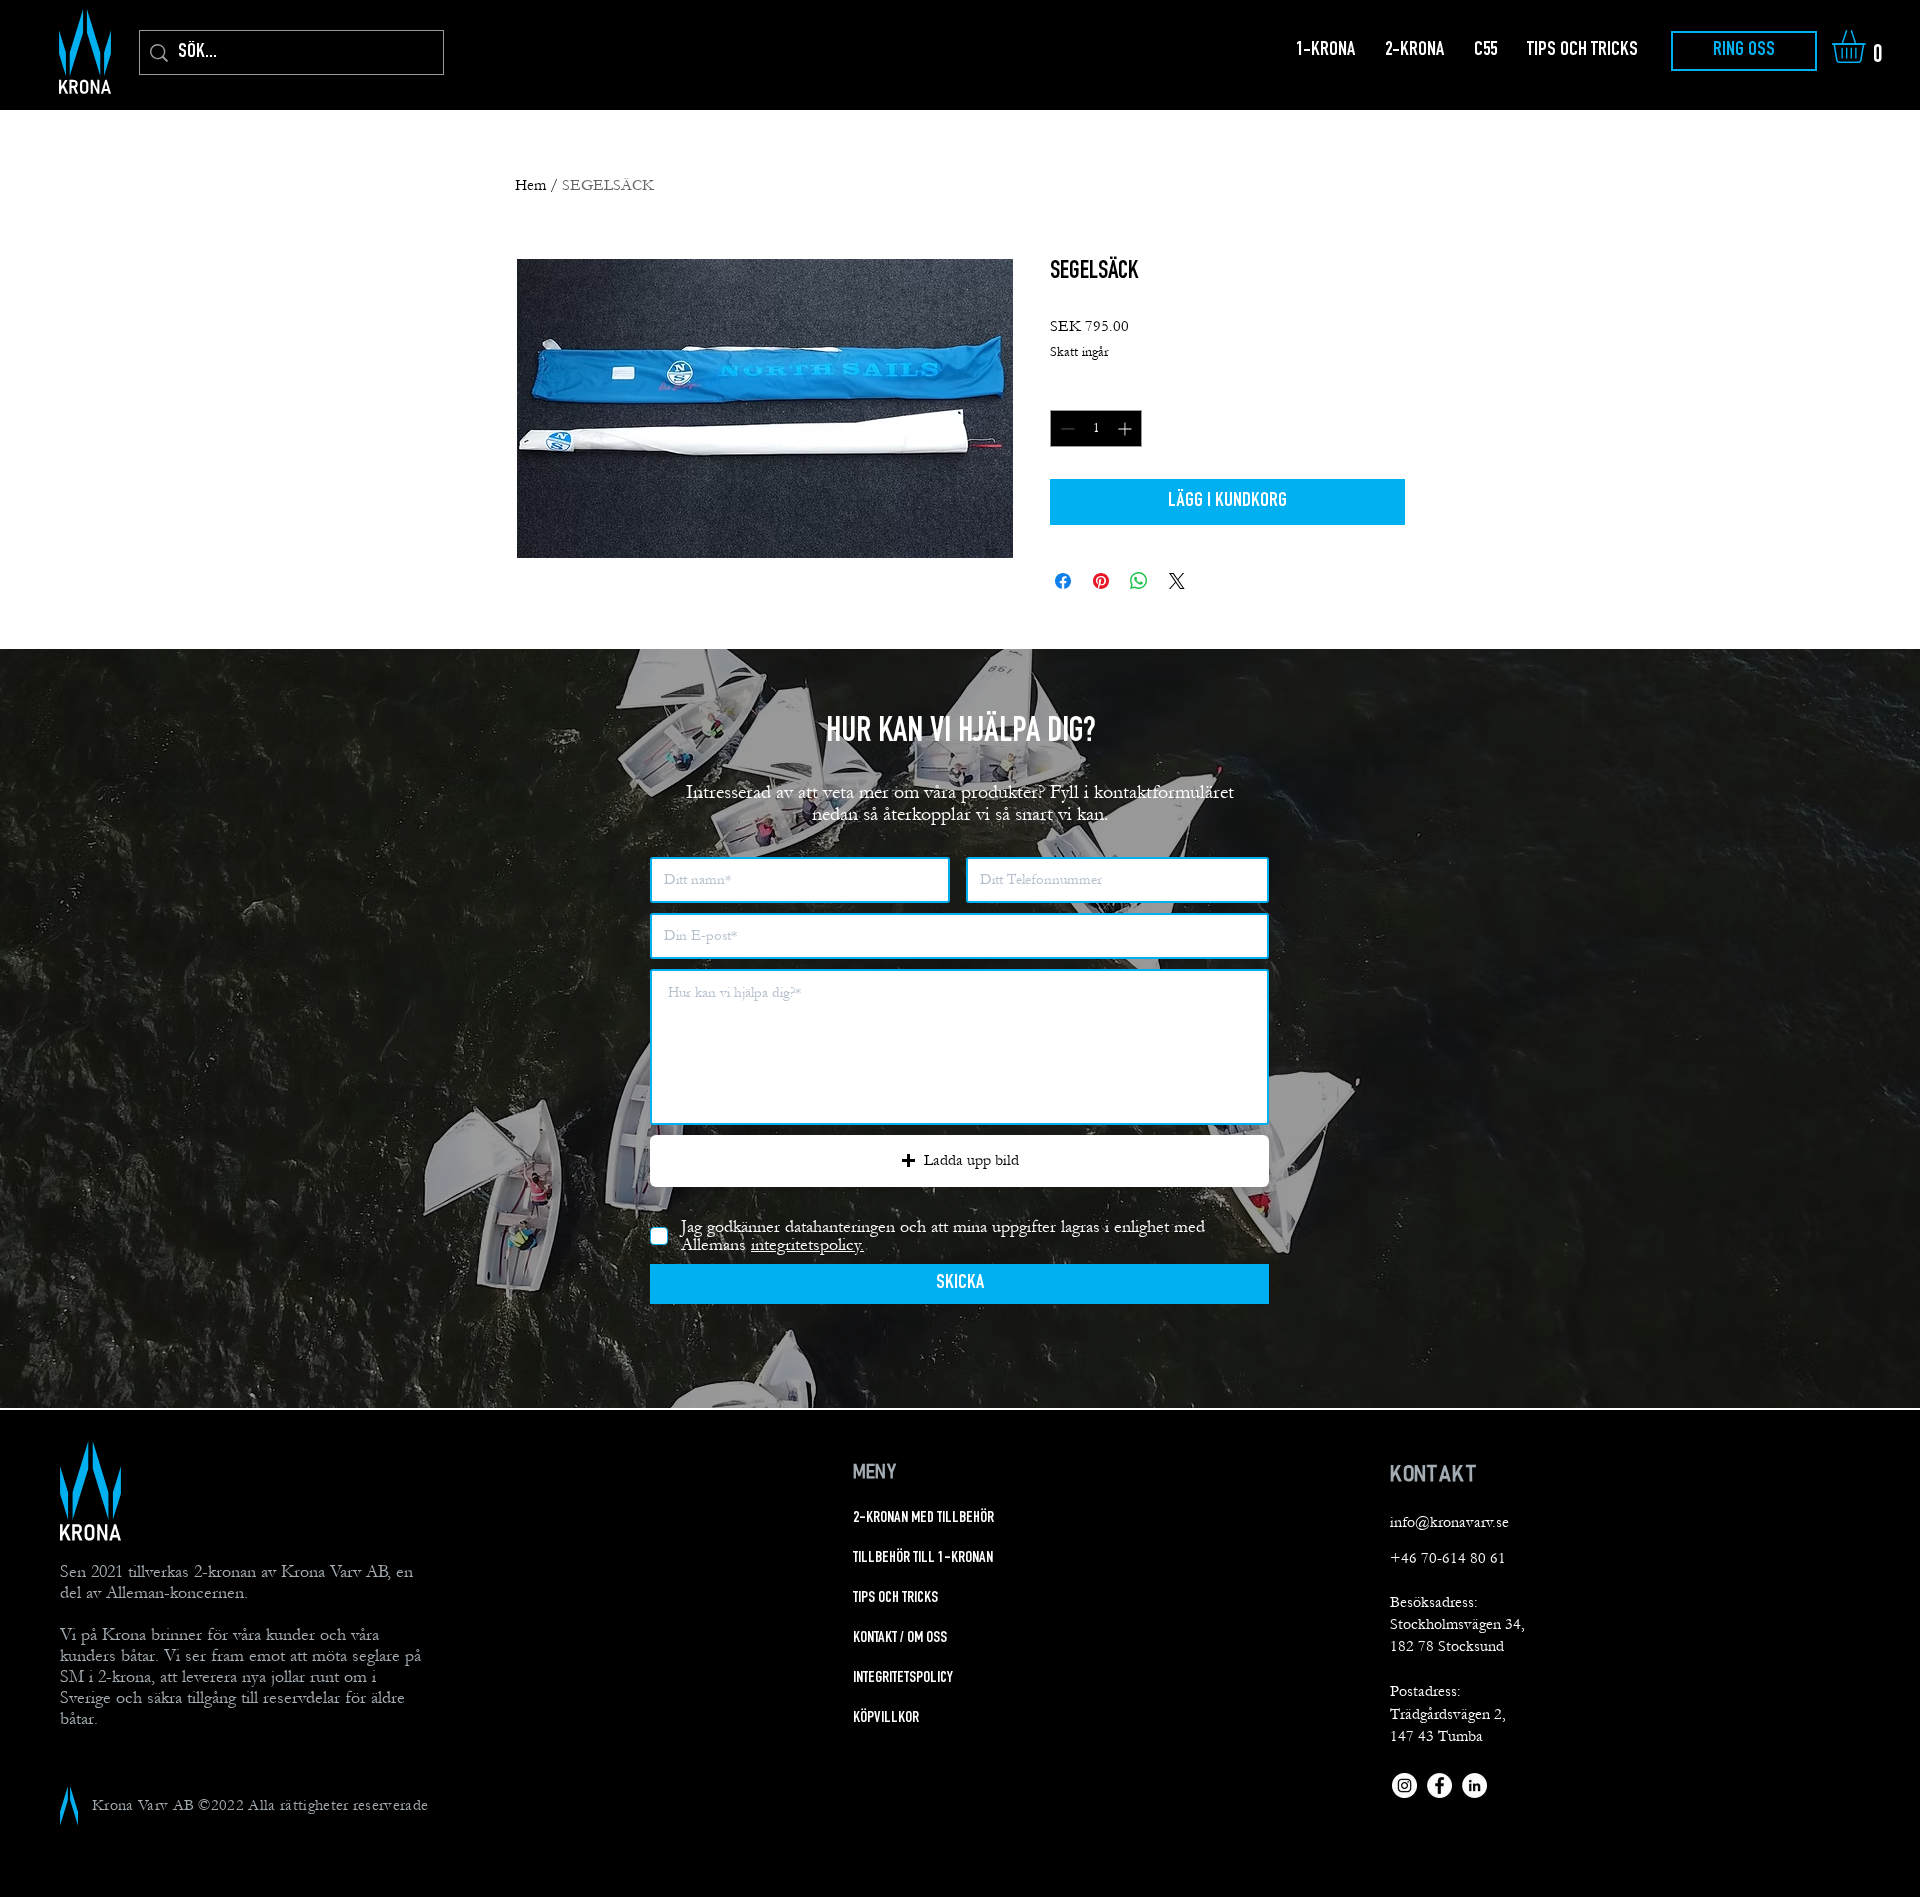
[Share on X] (1177, 581)
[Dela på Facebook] (1063, 581)
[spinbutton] (1096, 428)
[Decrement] (1065, 428)
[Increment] (1126, 428)
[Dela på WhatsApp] (1139, 581)
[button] (1868, 46)
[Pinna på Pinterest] (1101, 581)
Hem (530, 185)
